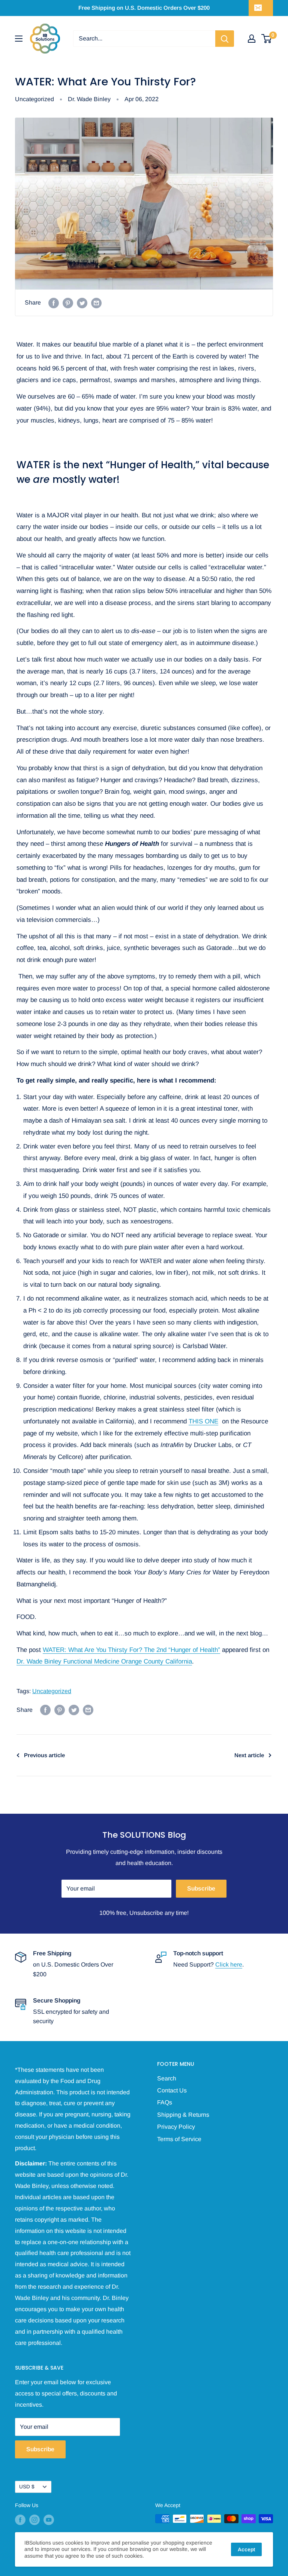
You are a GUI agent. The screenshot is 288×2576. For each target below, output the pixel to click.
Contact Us (172, 2090)
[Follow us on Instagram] (34, 2519)
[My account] (252, 39)
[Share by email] (96, 303)
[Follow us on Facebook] (20, 2519)
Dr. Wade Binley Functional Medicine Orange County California (104, 1661)
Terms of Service (179, 2139)
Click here (229, 1964)
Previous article (44, 1755)
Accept (246, 2549)
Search (167, 2078)
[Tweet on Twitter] (82, 303)
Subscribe (201, 1888)
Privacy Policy (176, 2127)
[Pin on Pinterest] (68, 303)
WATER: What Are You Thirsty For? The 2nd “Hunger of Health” (131, 1650)
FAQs (165, 2102)
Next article (249, 1755)
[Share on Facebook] (54, 303)
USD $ (27, 2487)
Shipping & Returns (183, 2115)
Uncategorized (34, 99)
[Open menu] (19, 39)
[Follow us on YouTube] (49, 2519)
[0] (267, 39)
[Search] (225, 39)
